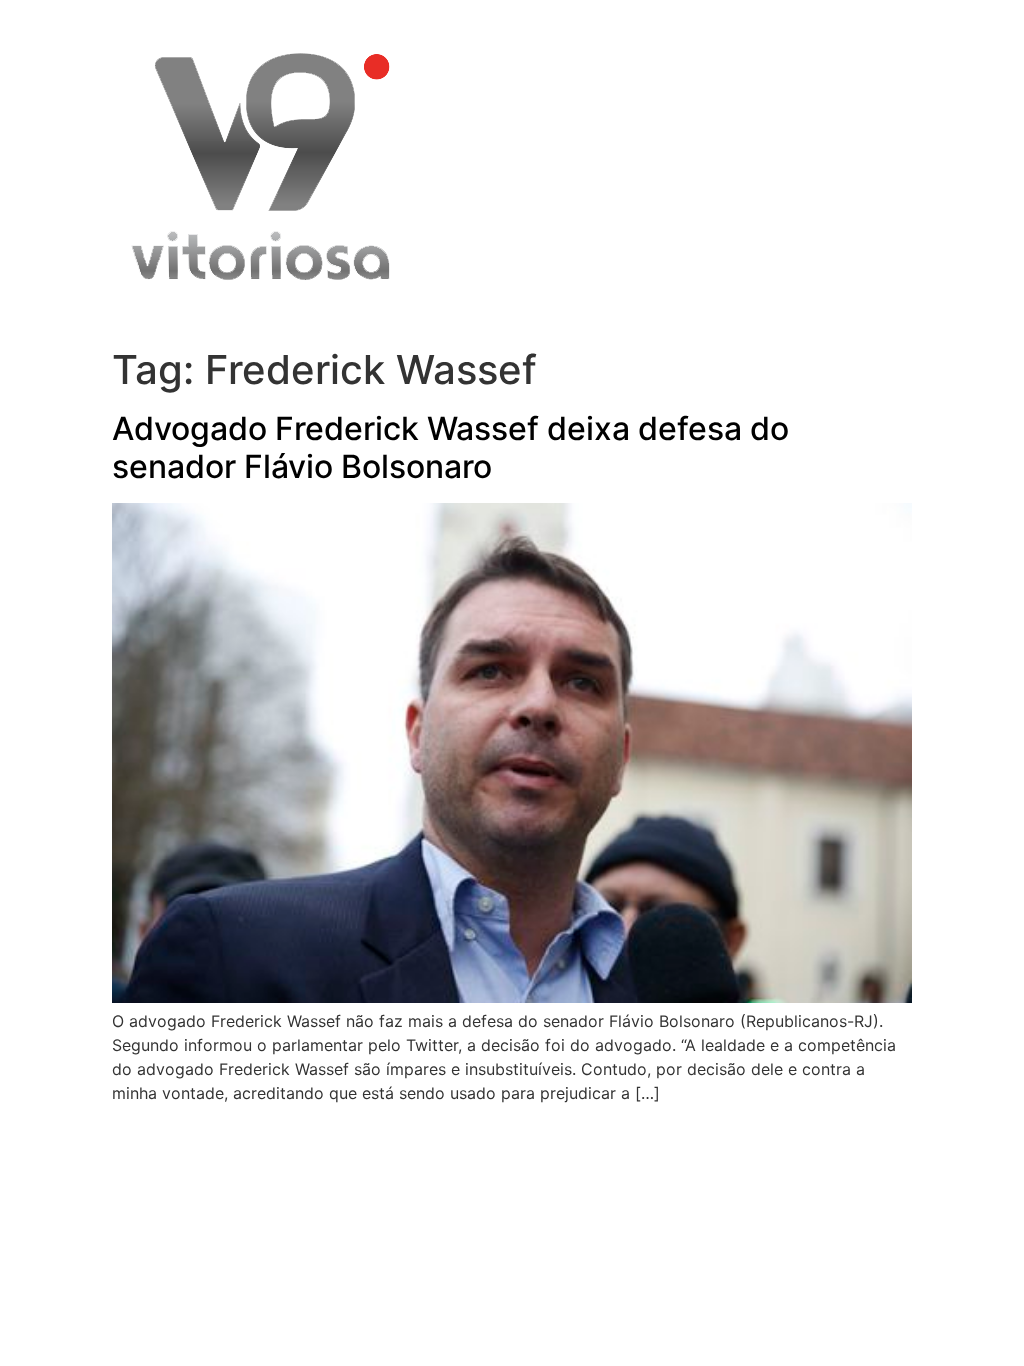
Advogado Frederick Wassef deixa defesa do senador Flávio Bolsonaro (450, 447)
